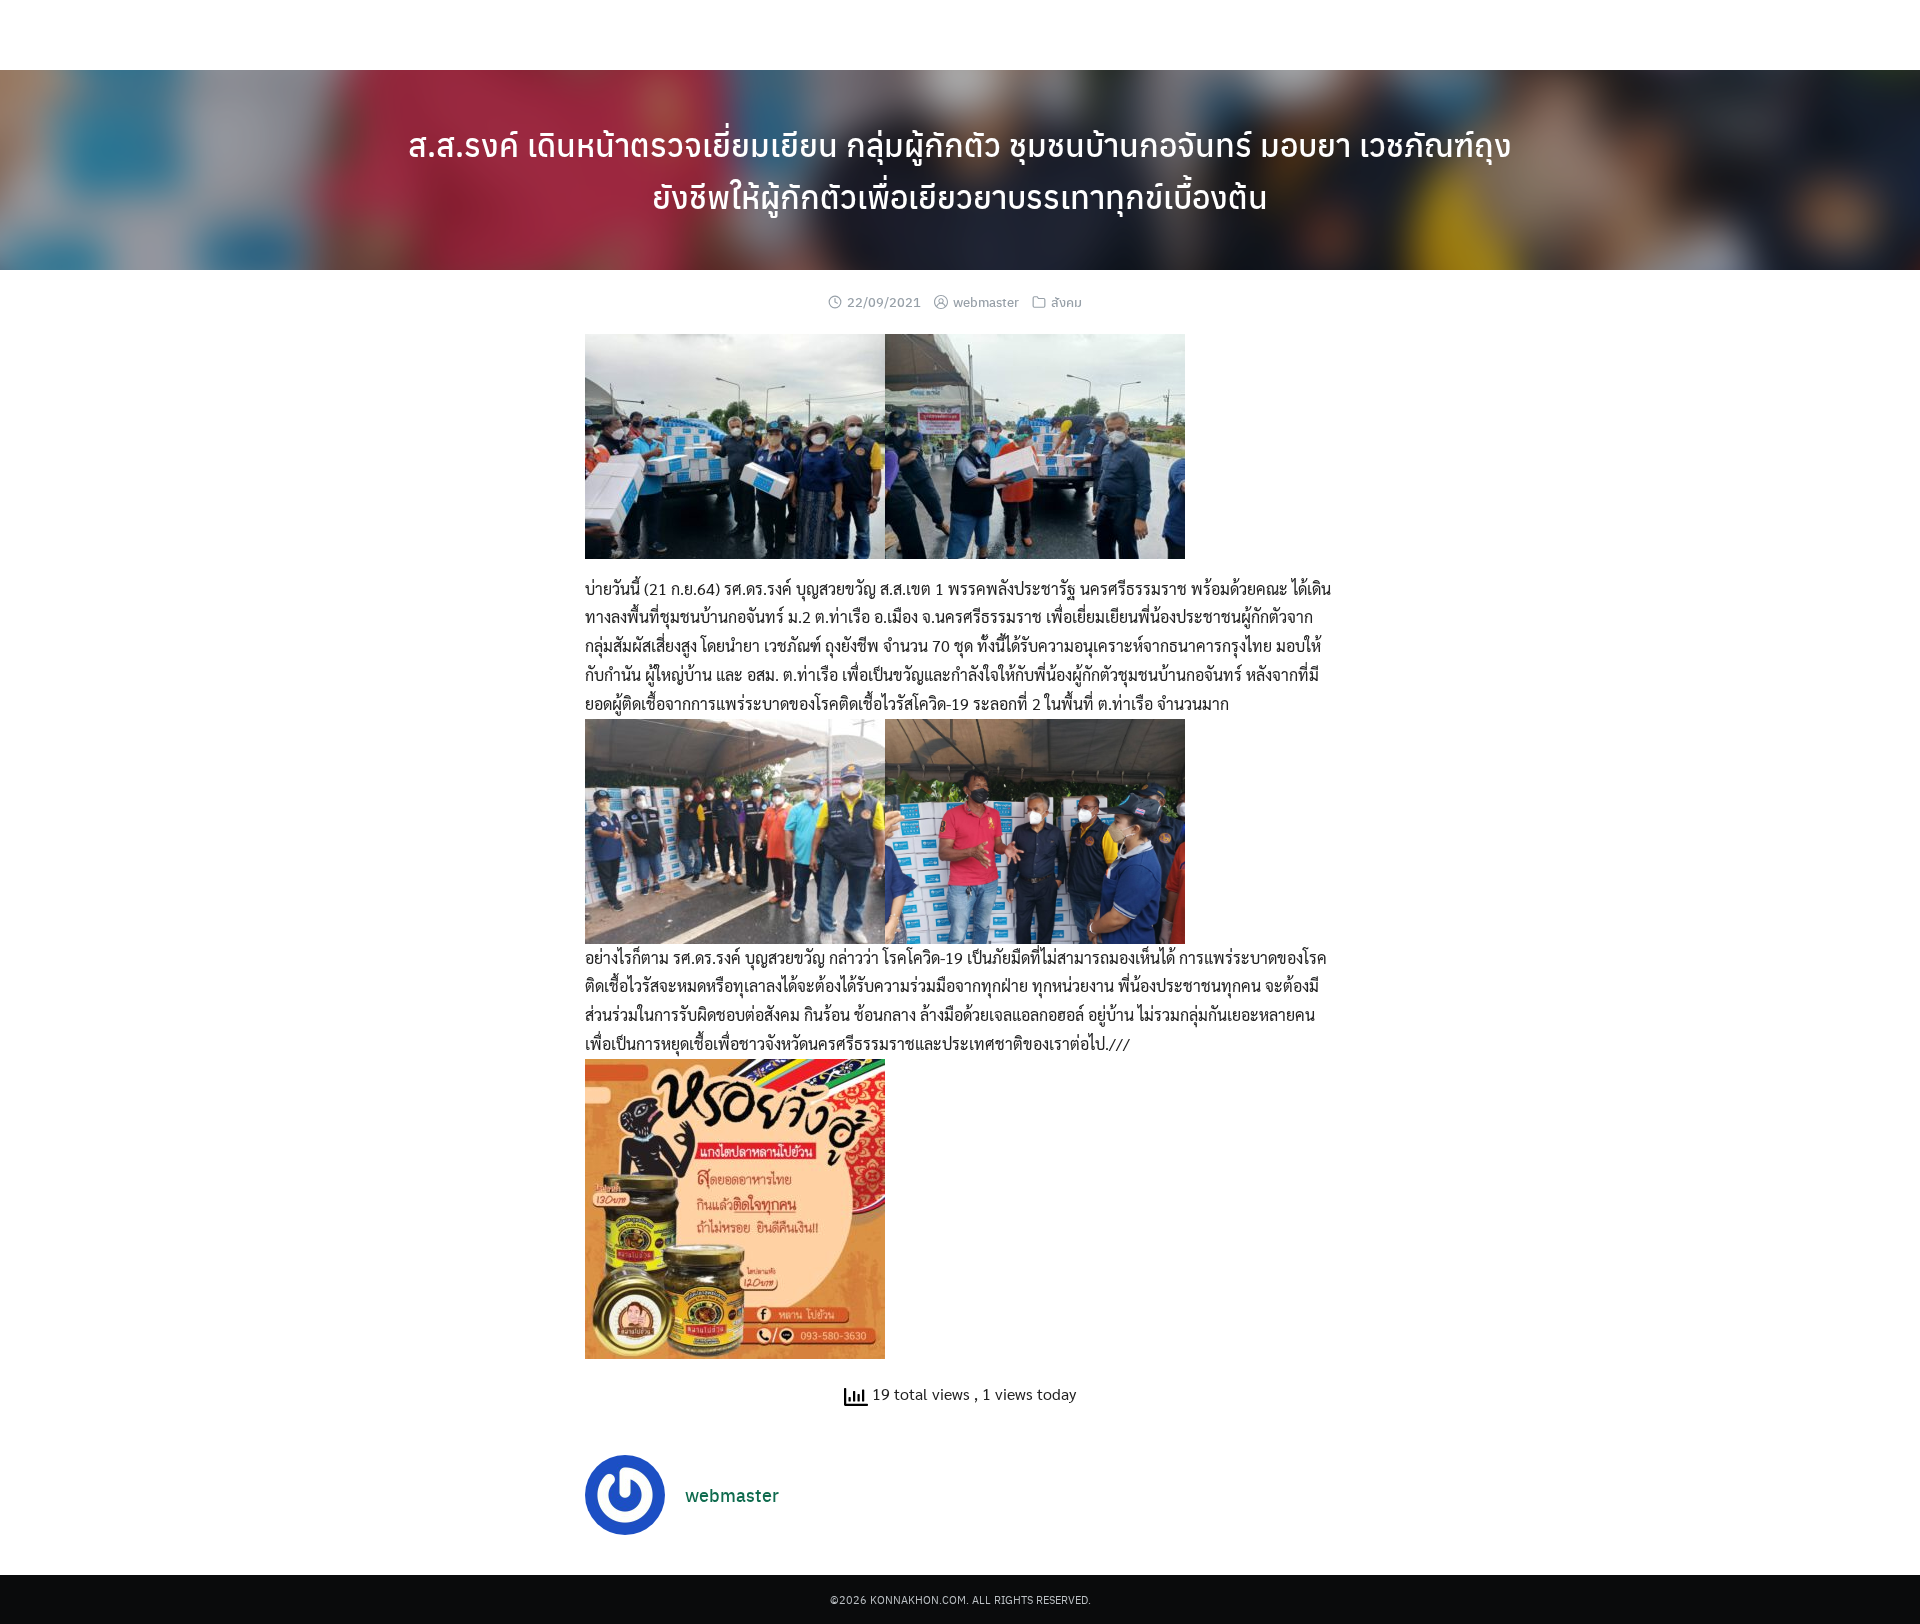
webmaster (986, 301)
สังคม (1066, 301)
